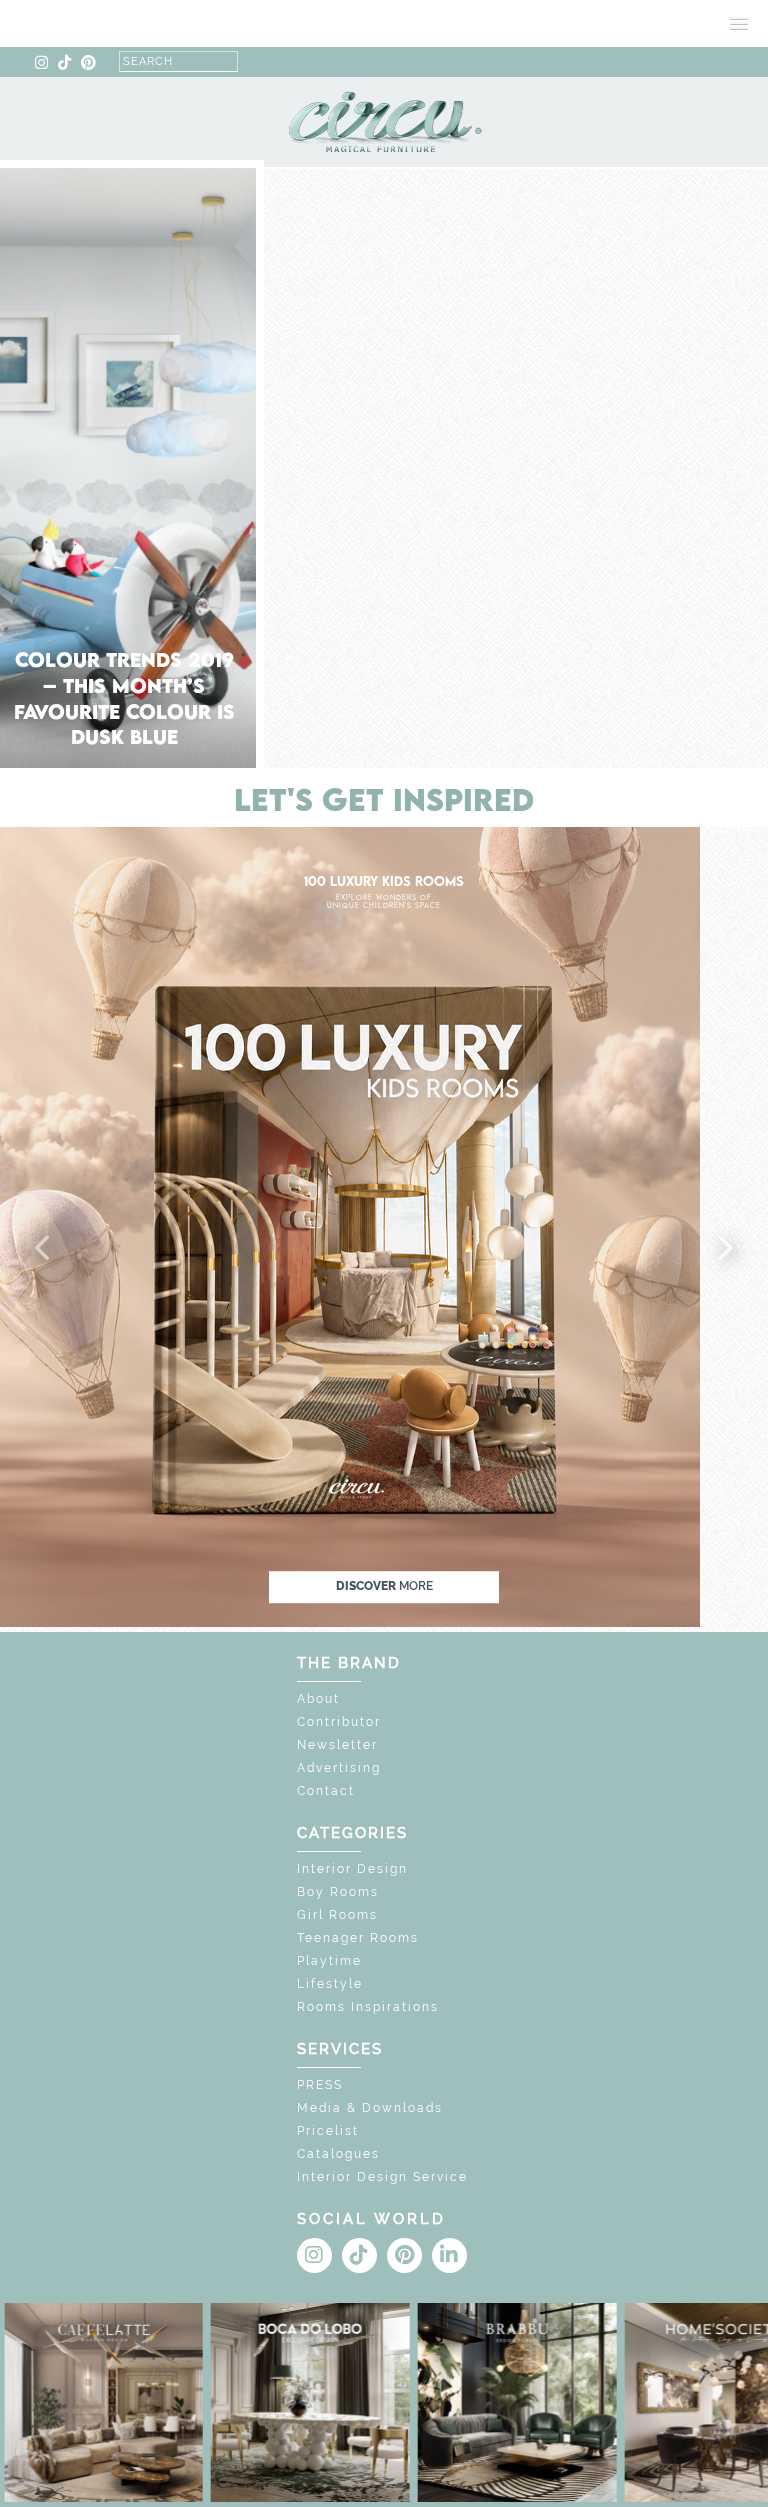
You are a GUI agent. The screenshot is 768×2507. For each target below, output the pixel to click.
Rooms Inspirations (368, 2007)
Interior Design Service (382, 2177)
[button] (44, 1249)
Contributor (339, 1722)
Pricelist (328, 2131)
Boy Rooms (338, 1892)
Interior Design (352, 1869)
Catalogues (338, 2154)
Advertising (339, 1768)
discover (384, 1586)
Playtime (329, 1961)
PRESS (320, 2085)
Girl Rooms (337, 1915)
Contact (326, 1791)
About (318, 1699)
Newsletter (337, 1745)
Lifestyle (330, 1984)
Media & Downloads (370, 2108)
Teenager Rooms (358, 1938)
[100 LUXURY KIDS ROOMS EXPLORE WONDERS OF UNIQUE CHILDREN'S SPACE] (350, 1225)
